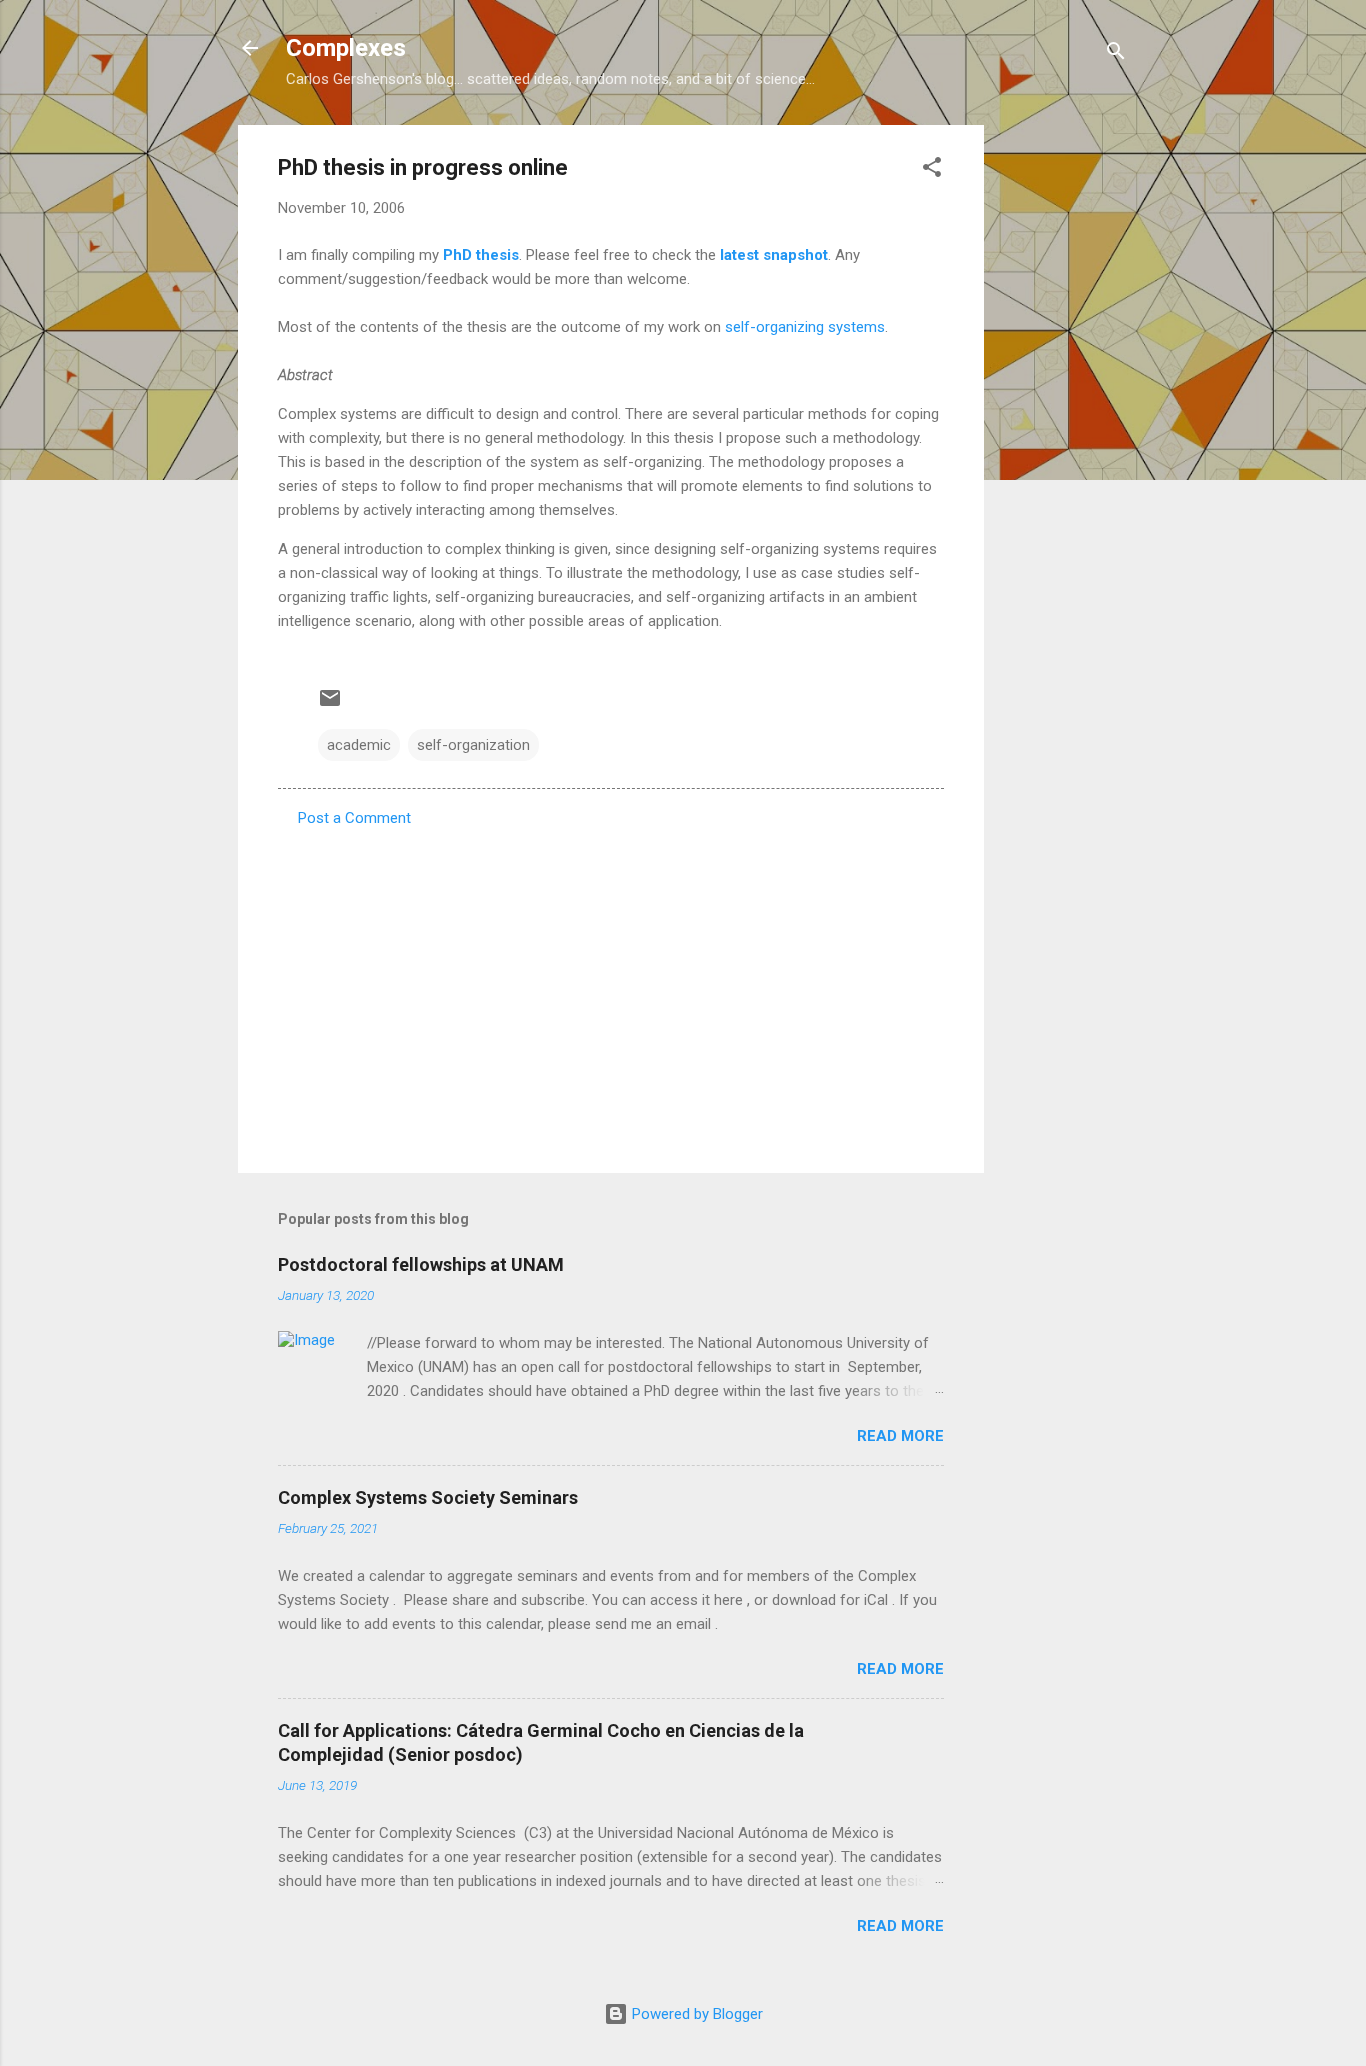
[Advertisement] (1064, 425)
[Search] (1116, 54)
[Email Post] (330, 705)
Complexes (346, 48)
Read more (900, 1436)
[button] (932, 170)
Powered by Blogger (695, 2014)
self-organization (473, 745)
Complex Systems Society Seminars (428, 1497)
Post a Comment (354, 818)
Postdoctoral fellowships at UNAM (421, 1264)
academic (359, 745)
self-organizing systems (805, 327)
